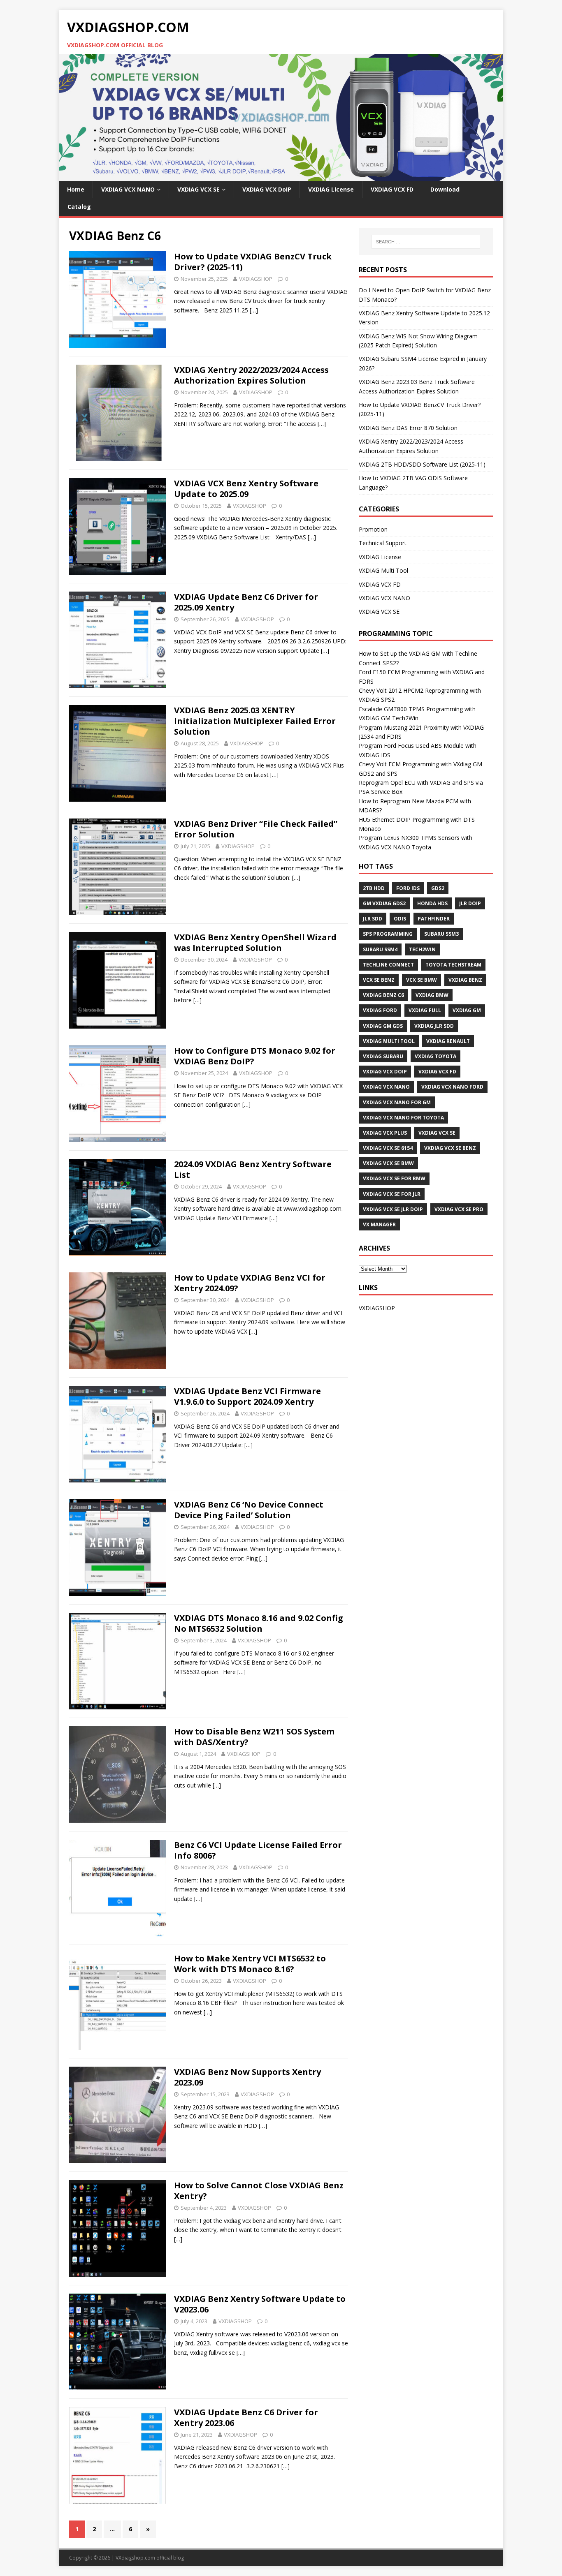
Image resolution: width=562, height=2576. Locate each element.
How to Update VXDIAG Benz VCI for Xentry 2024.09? (250, 1283)
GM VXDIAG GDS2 (384, 903)
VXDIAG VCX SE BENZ (450, 1148)
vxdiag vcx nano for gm (397, 1102)
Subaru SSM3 (441, 934)
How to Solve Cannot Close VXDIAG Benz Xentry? (259, 2191)
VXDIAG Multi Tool (383, 570)
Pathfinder (434, 919)
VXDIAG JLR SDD (434, 1026)
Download (445, 189)
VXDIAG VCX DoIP (267, 189)
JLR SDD (373, 919)
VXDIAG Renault (448, 1041)
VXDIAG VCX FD (392, 189)
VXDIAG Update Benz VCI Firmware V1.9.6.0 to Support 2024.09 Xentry (247, 1396)
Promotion (373, 529)
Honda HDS (432, 903)
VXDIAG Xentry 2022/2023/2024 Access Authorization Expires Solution (251, 375)
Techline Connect (388, 965)
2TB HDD (374, 888)
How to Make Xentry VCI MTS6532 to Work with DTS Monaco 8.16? (250, 1964)
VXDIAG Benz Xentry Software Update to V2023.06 (260, 2304)
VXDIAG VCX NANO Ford (452, 1087)
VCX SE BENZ (379, 980)
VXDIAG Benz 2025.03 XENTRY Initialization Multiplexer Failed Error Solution (255, 721)
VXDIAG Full (425, 1010)
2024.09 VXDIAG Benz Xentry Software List (253, 1169)
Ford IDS (408, 888)
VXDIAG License (331, 189)
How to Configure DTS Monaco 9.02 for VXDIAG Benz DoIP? (255, 1056)
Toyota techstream (453, 965)
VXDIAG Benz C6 (383, 995)
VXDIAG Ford (380, 1010)
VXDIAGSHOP (256, 279)
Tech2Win (422, 949)
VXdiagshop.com (135, 2558)
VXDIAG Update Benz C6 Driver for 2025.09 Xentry (246, 602)
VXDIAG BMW (432, 995)
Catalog (79, 207)
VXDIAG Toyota (435, 1056)
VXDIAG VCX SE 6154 (388, 1148)
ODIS (400, 919)
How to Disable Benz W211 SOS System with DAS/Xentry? (254, 1737)
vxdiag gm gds (383, 1026)
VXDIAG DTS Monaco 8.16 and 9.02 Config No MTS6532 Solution (259, 1623)
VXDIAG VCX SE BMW (388, 1163)
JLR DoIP (470, 903)
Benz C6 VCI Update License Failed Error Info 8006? (258, 1850)
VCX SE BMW (421, 980)
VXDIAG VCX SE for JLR (392, 1194)
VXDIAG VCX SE (199, 189)
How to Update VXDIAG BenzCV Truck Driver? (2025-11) (253, 262)
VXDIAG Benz (465, 980)
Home (76, 189)
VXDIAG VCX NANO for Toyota (403, 1118)
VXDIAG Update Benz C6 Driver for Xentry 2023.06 (246, 2418)
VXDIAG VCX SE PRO (459, 1209)
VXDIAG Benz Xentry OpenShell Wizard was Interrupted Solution (255, 942)
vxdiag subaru (383, 1056)
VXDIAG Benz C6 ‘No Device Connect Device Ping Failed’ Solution (249, 1510)
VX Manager (379, 1224)
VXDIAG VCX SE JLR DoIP (393, 1209)
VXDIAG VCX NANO (128, 189)
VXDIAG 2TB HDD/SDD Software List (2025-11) (422, 464)
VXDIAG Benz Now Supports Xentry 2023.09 (247, 2077)
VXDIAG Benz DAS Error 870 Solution (408, 428)
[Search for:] (426, 242)
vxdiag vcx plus (385, 1133)
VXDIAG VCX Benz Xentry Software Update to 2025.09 (246, 489)
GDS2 (438, 888)
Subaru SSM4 (380, 949)
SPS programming (388, 934)
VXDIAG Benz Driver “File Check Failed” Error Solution (256, 829)
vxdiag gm (467, 1010)
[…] (254, 310)
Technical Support (383, 543)
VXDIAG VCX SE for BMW (394, 1178)
